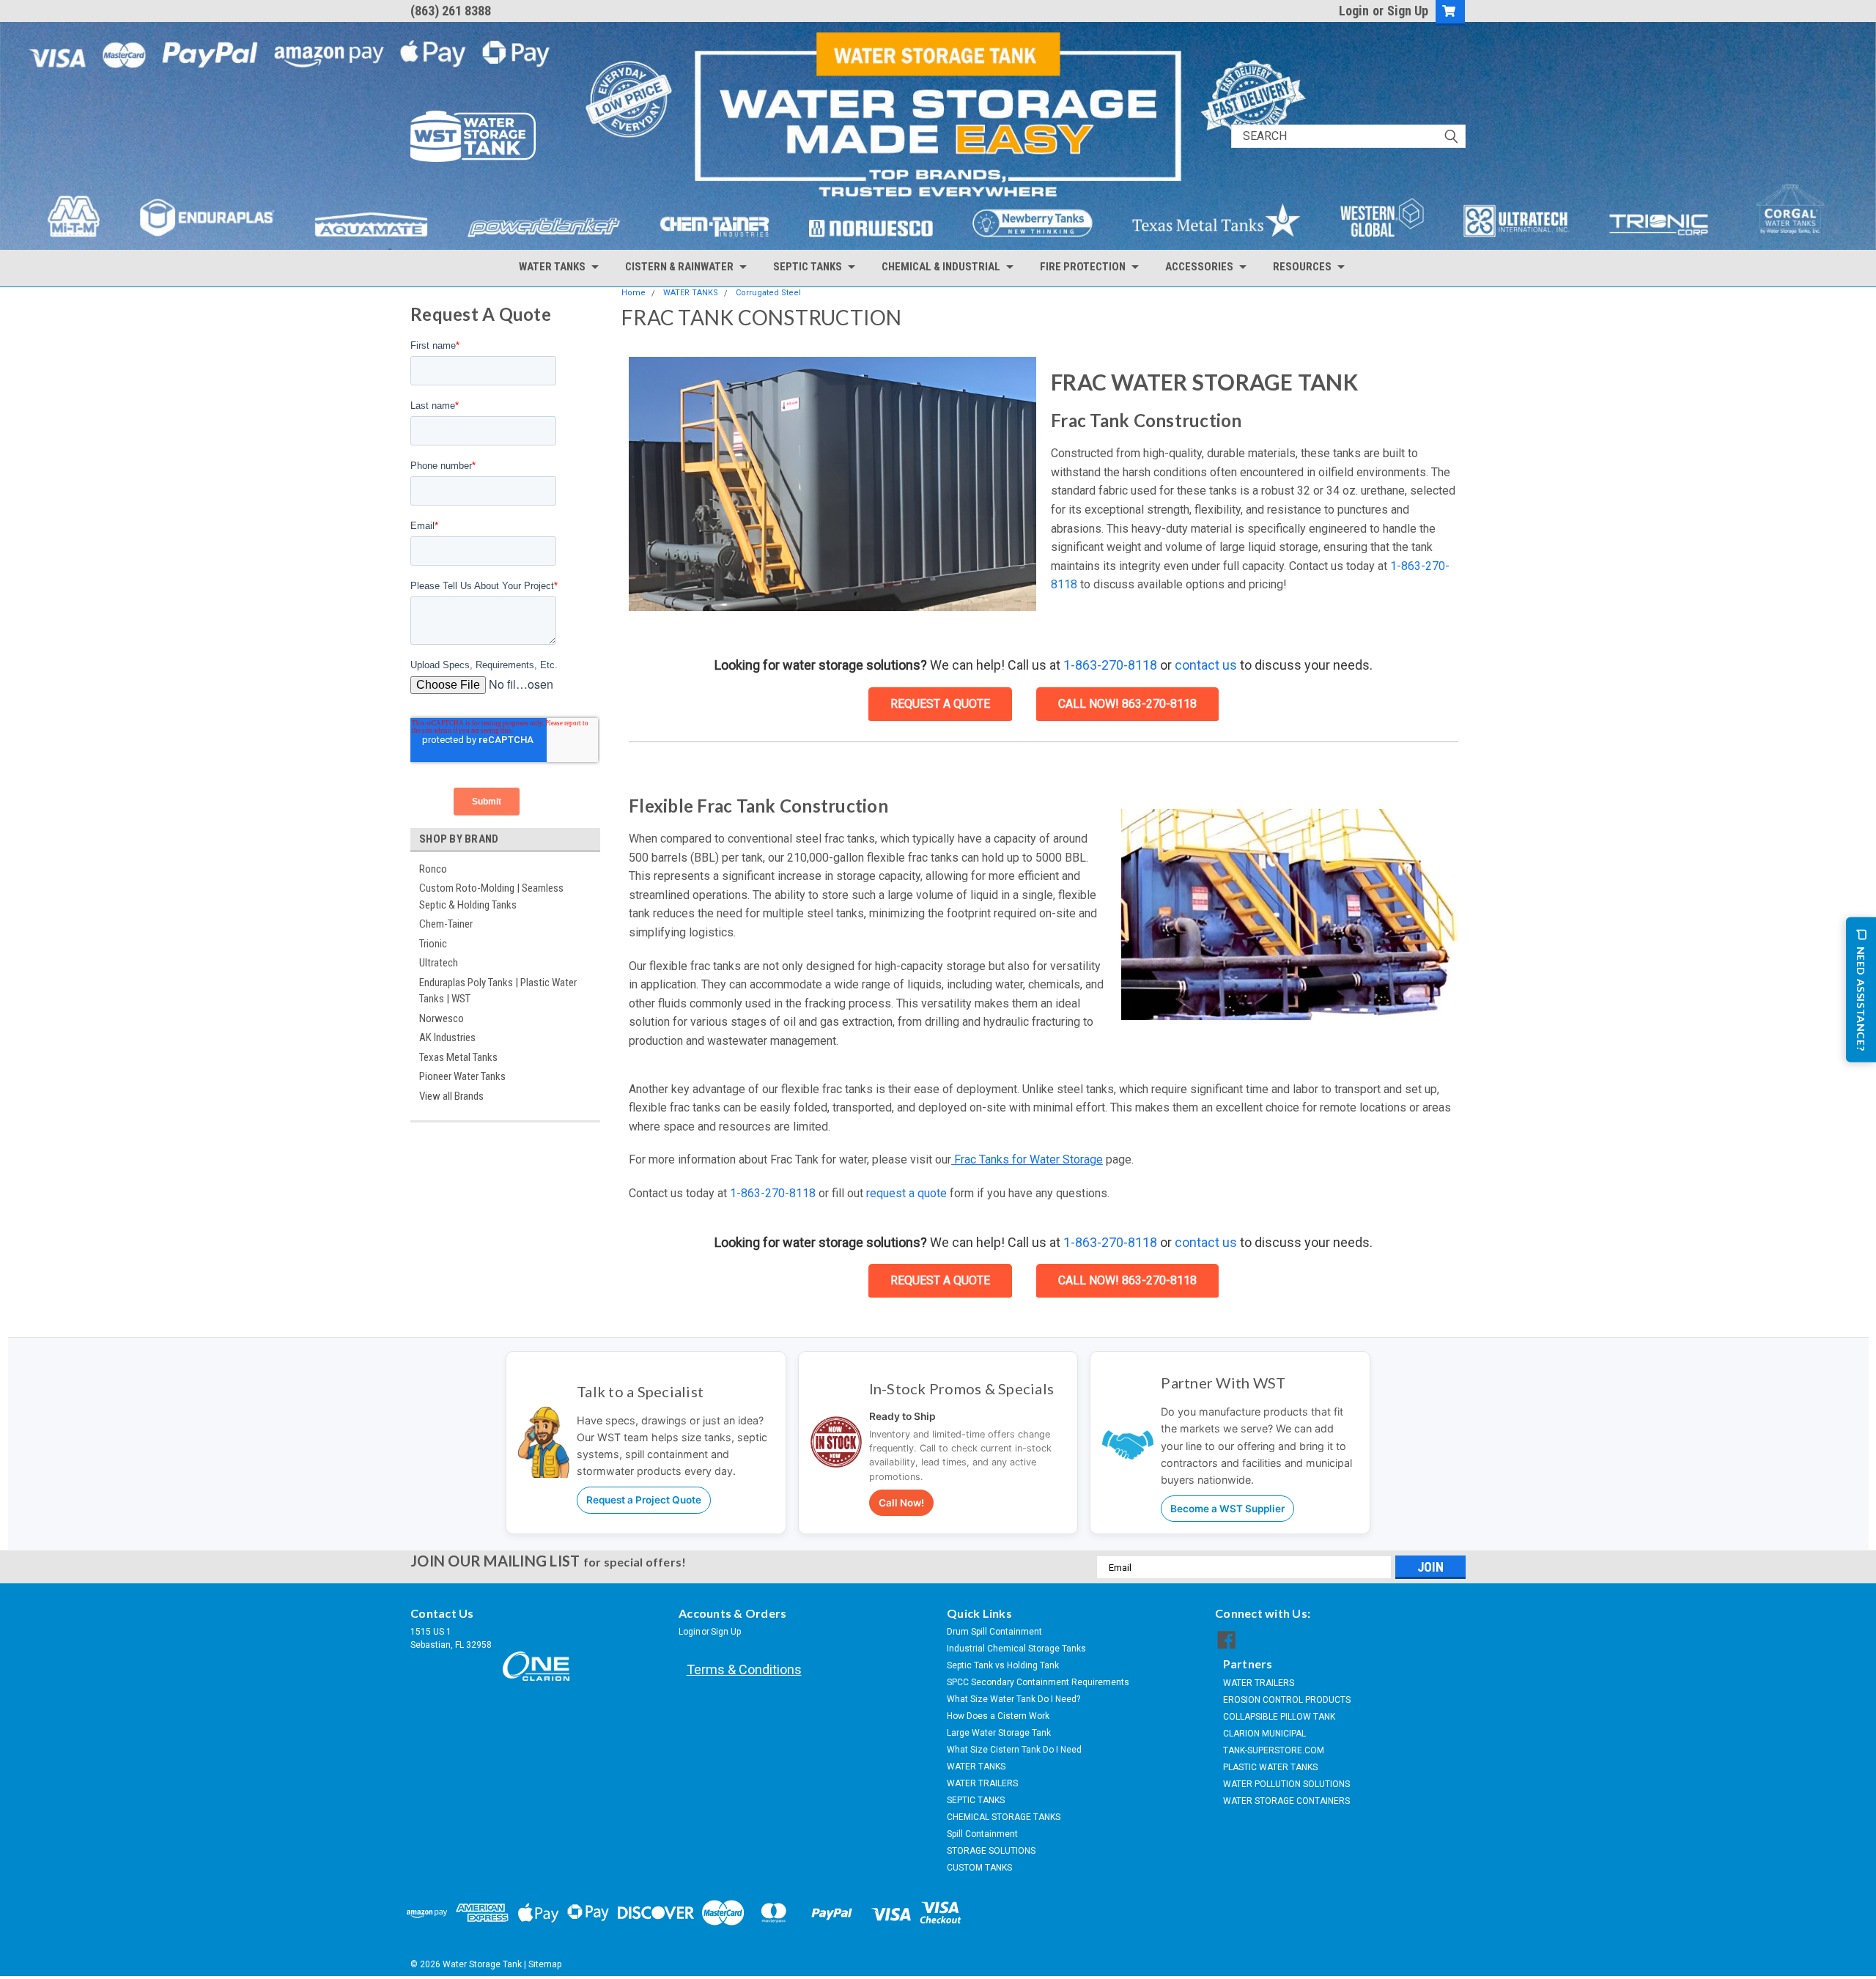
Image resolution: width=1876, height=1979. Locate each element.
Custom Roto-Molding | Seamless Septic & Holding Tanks (491, 896)
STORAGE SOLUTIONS (991, 1851)
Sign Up (1408, 11)
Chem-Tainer (446, 924)
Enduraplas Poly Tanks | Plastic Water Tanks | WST (498, 991)
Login (1354, 11)
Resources (1302, 267)
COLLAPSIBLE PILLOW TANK (1279, 1717)
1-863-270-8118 (1110, 665)
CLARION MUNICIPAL (1264, 1734)
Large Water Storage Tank (999, 1733)
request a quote (905, 1193)
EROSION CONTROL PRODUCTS (1287, 1700)
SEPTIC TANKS (976, 1800)
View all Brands (451, 1096)
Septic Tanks (808, 267)
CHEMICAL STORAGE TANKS (1004, 1817)
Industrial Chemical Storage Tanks (1016, 1649)
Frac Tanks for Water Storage (1027, 1159)
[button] (832, 484)
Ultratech (439, 963)
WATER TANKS (691, 293)
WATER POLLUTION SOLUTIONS (1286, 1784)
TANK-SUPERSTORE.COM (1274, 1750)
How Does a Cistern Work (998, 1716)
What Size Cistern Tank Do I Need (1014, 1750)
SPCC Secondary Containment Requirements (1038, 1682)
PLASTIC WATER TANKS (1270, 1767)
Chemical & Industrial (941, 267)
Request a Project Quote (644, 1500)
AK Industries (447, 1037)
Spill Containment (982, 1834)
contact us (1206, 665)
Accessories (1199, 267)
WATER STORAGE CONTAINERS (1286, 1801)
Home (634, 293)
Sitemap (545, 1964)
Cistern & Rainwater (679, 267)
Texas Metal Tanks (458, 1057)
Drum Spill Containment (994, 1632)
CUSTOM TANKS (979, 1868)
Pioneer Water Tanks (462, 1076)
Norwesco (442, 1018)
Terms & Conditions (744, 1669)
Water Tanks (552, 267)
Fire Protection (1083, 267)
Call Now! (901, 1503)
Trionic (433, 944)
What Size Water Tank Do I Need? (1013, 1699)
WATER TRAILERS (982, 1783)
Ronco (433, 869)
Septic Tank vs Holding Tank (1003, 1665)
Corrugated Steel (768, 293)
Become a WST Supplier (1227, 1509)
